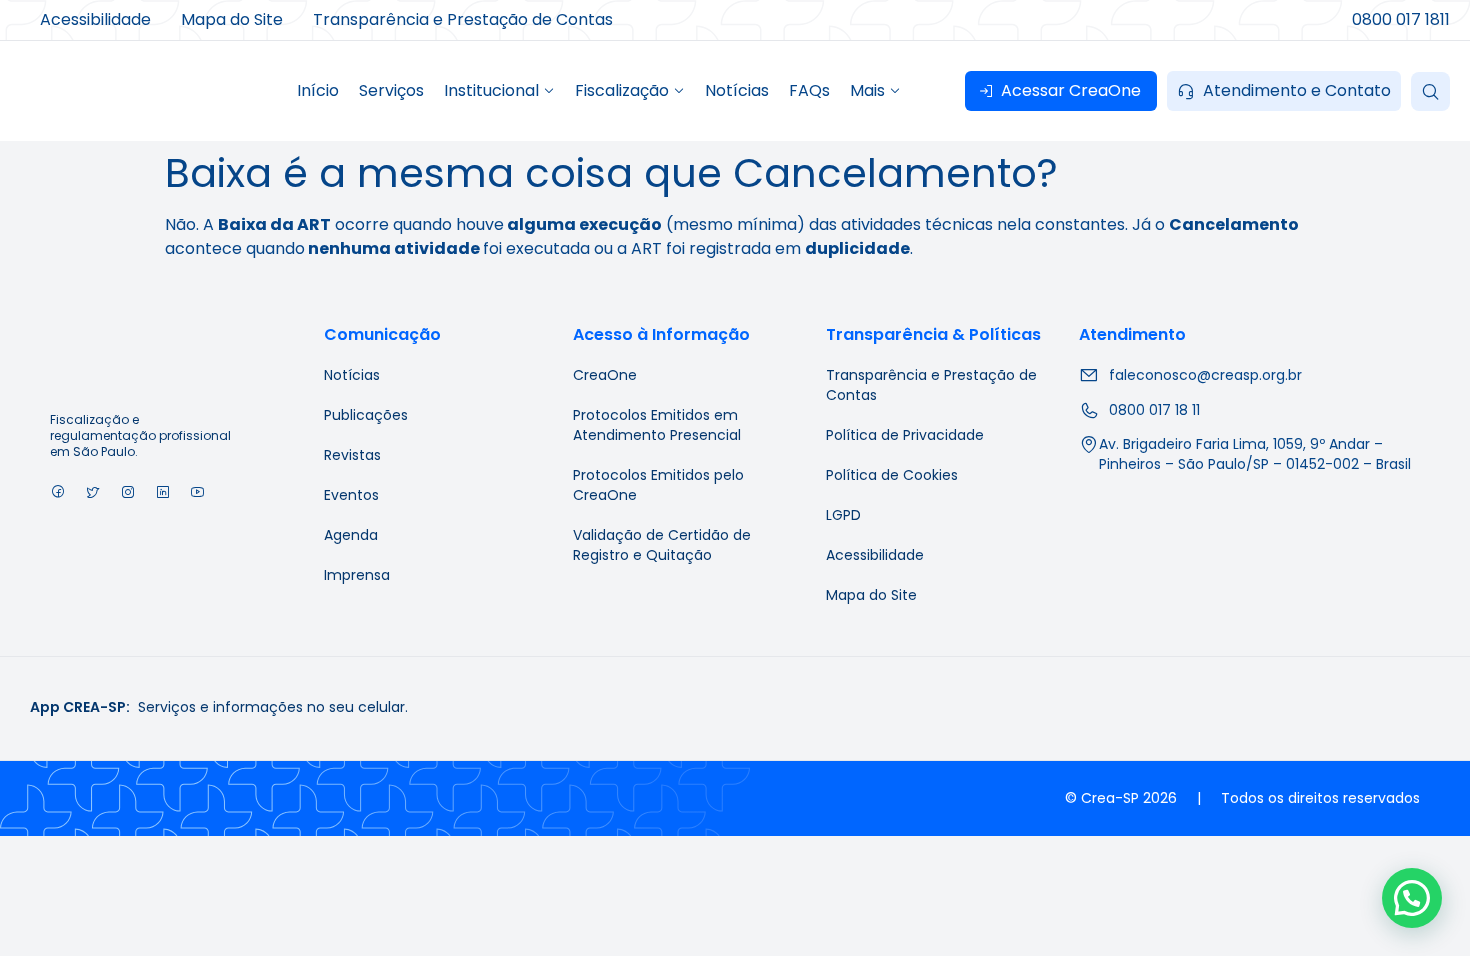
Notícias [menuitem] (737, 90)
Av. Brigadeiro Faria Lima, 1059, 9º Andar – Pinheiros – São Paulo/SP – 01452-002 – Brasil (1255, 454)
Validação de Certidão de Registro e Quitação (662, 545)
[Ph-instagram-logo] (127, 491)
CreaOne (605, 375)
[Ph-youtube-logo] (197, 491)
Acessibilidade (875, 555)
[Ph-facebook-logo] (57, 491)
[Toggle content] (1430, 91)
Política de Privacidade (905, 435)
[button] (1412, 898)
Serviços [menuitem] (391, 90)
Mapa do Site (871, 595)
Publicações (366, 415)
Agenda (351, 535)
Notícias (352, 375)
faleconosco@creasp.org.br (1205, 375)
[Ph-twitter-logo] (92, 491)
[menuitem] (499, 91)
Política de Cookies (892, 475)
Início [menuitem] (318, 90)
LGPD (843, 515)
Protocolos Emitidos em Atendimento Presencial (657, 425)
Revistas (352, 455)
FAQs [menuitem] (809, 90)
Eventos (351, 495)
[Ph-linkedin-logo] (162, 491)
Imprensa (357, 575)
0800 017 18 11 (1154, 410)
